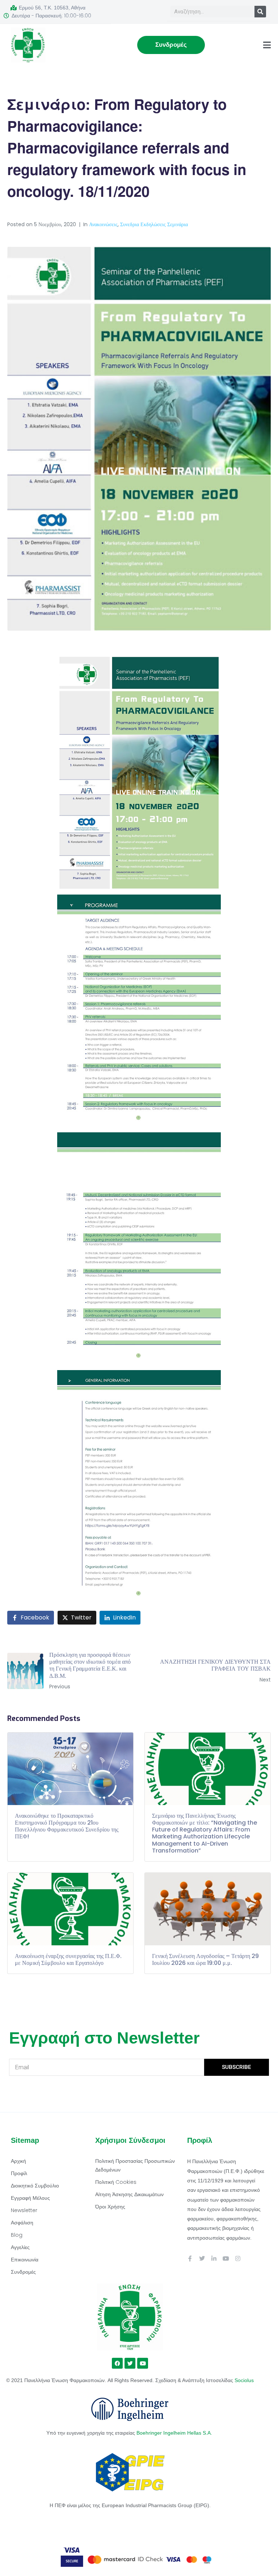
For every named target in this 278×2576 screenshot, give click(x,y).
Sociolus (244, 2380)
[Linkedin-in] (214, 2258)
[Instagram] (238, 2258)
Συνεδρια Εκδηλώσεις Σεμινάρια (154, 224)
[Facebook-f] (190, 2258)
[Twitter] (202, 2258)
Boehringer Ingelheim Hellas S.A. (175, 2433)
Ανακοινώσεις (103, 224)
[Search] (260, 12)
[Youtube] (226, 2258)
